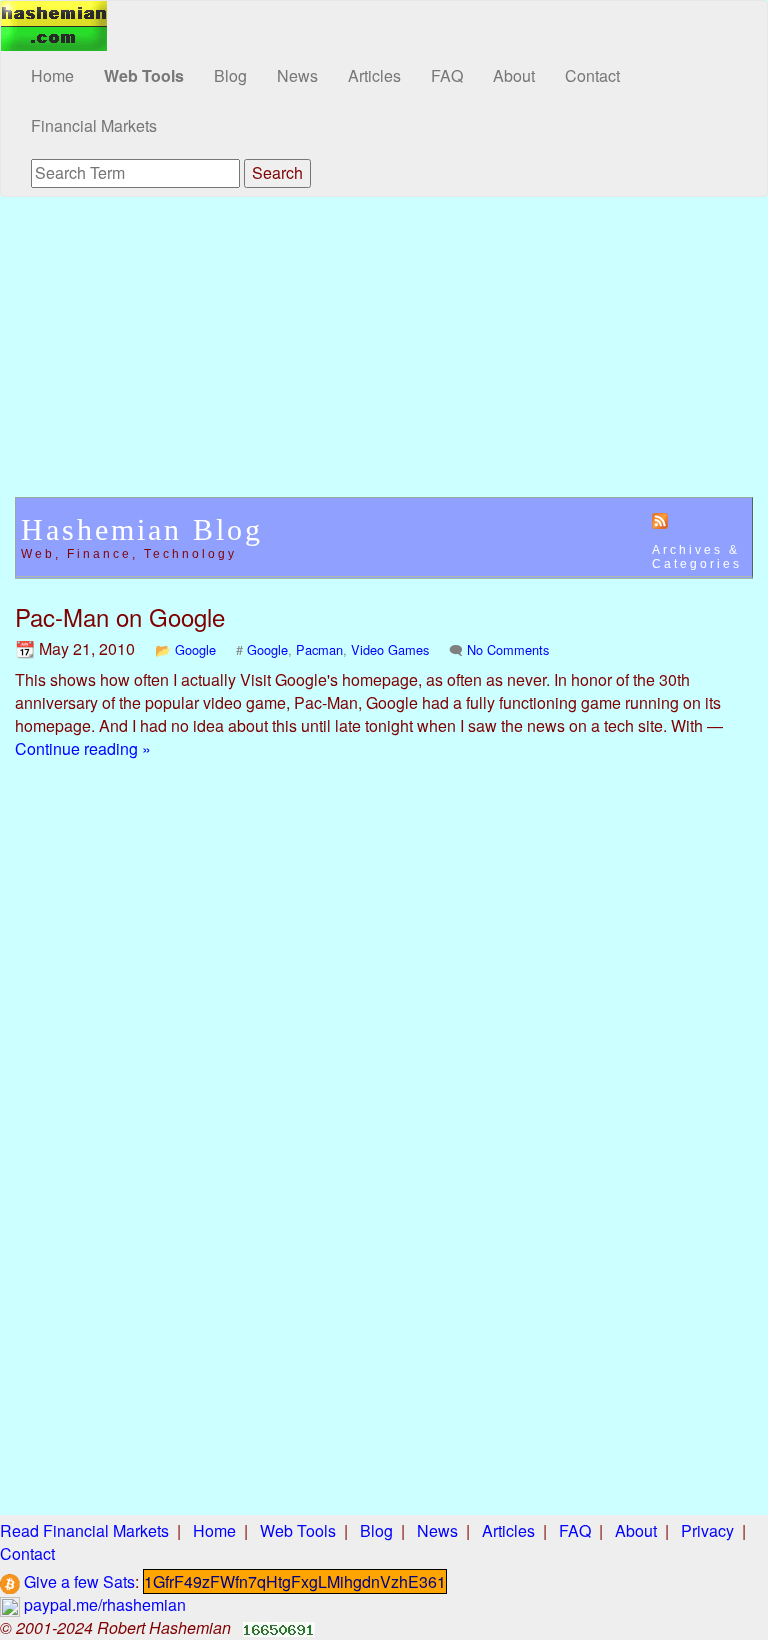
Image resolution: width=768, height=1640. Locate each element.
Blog (230, 75)
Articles (374, 75)
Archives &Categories (697, 557)
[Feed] (660, 520)
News (297, 75)
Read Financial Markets (84, 1530)
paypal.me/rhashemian (103, 1604)
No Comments (508, 649)
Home (52, 75)
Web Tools (144, 75)
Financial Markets (94, 125)
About (514, 75)
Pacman (319, 649)
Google (195, 649)
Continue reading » (83, 748)
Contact (592, 75)
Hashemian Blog (142, 529)
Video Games (390, 649)
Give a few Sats (77, 1581)
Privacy (707, 1530)
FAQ (447, 75)
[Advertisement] (384, 357)
